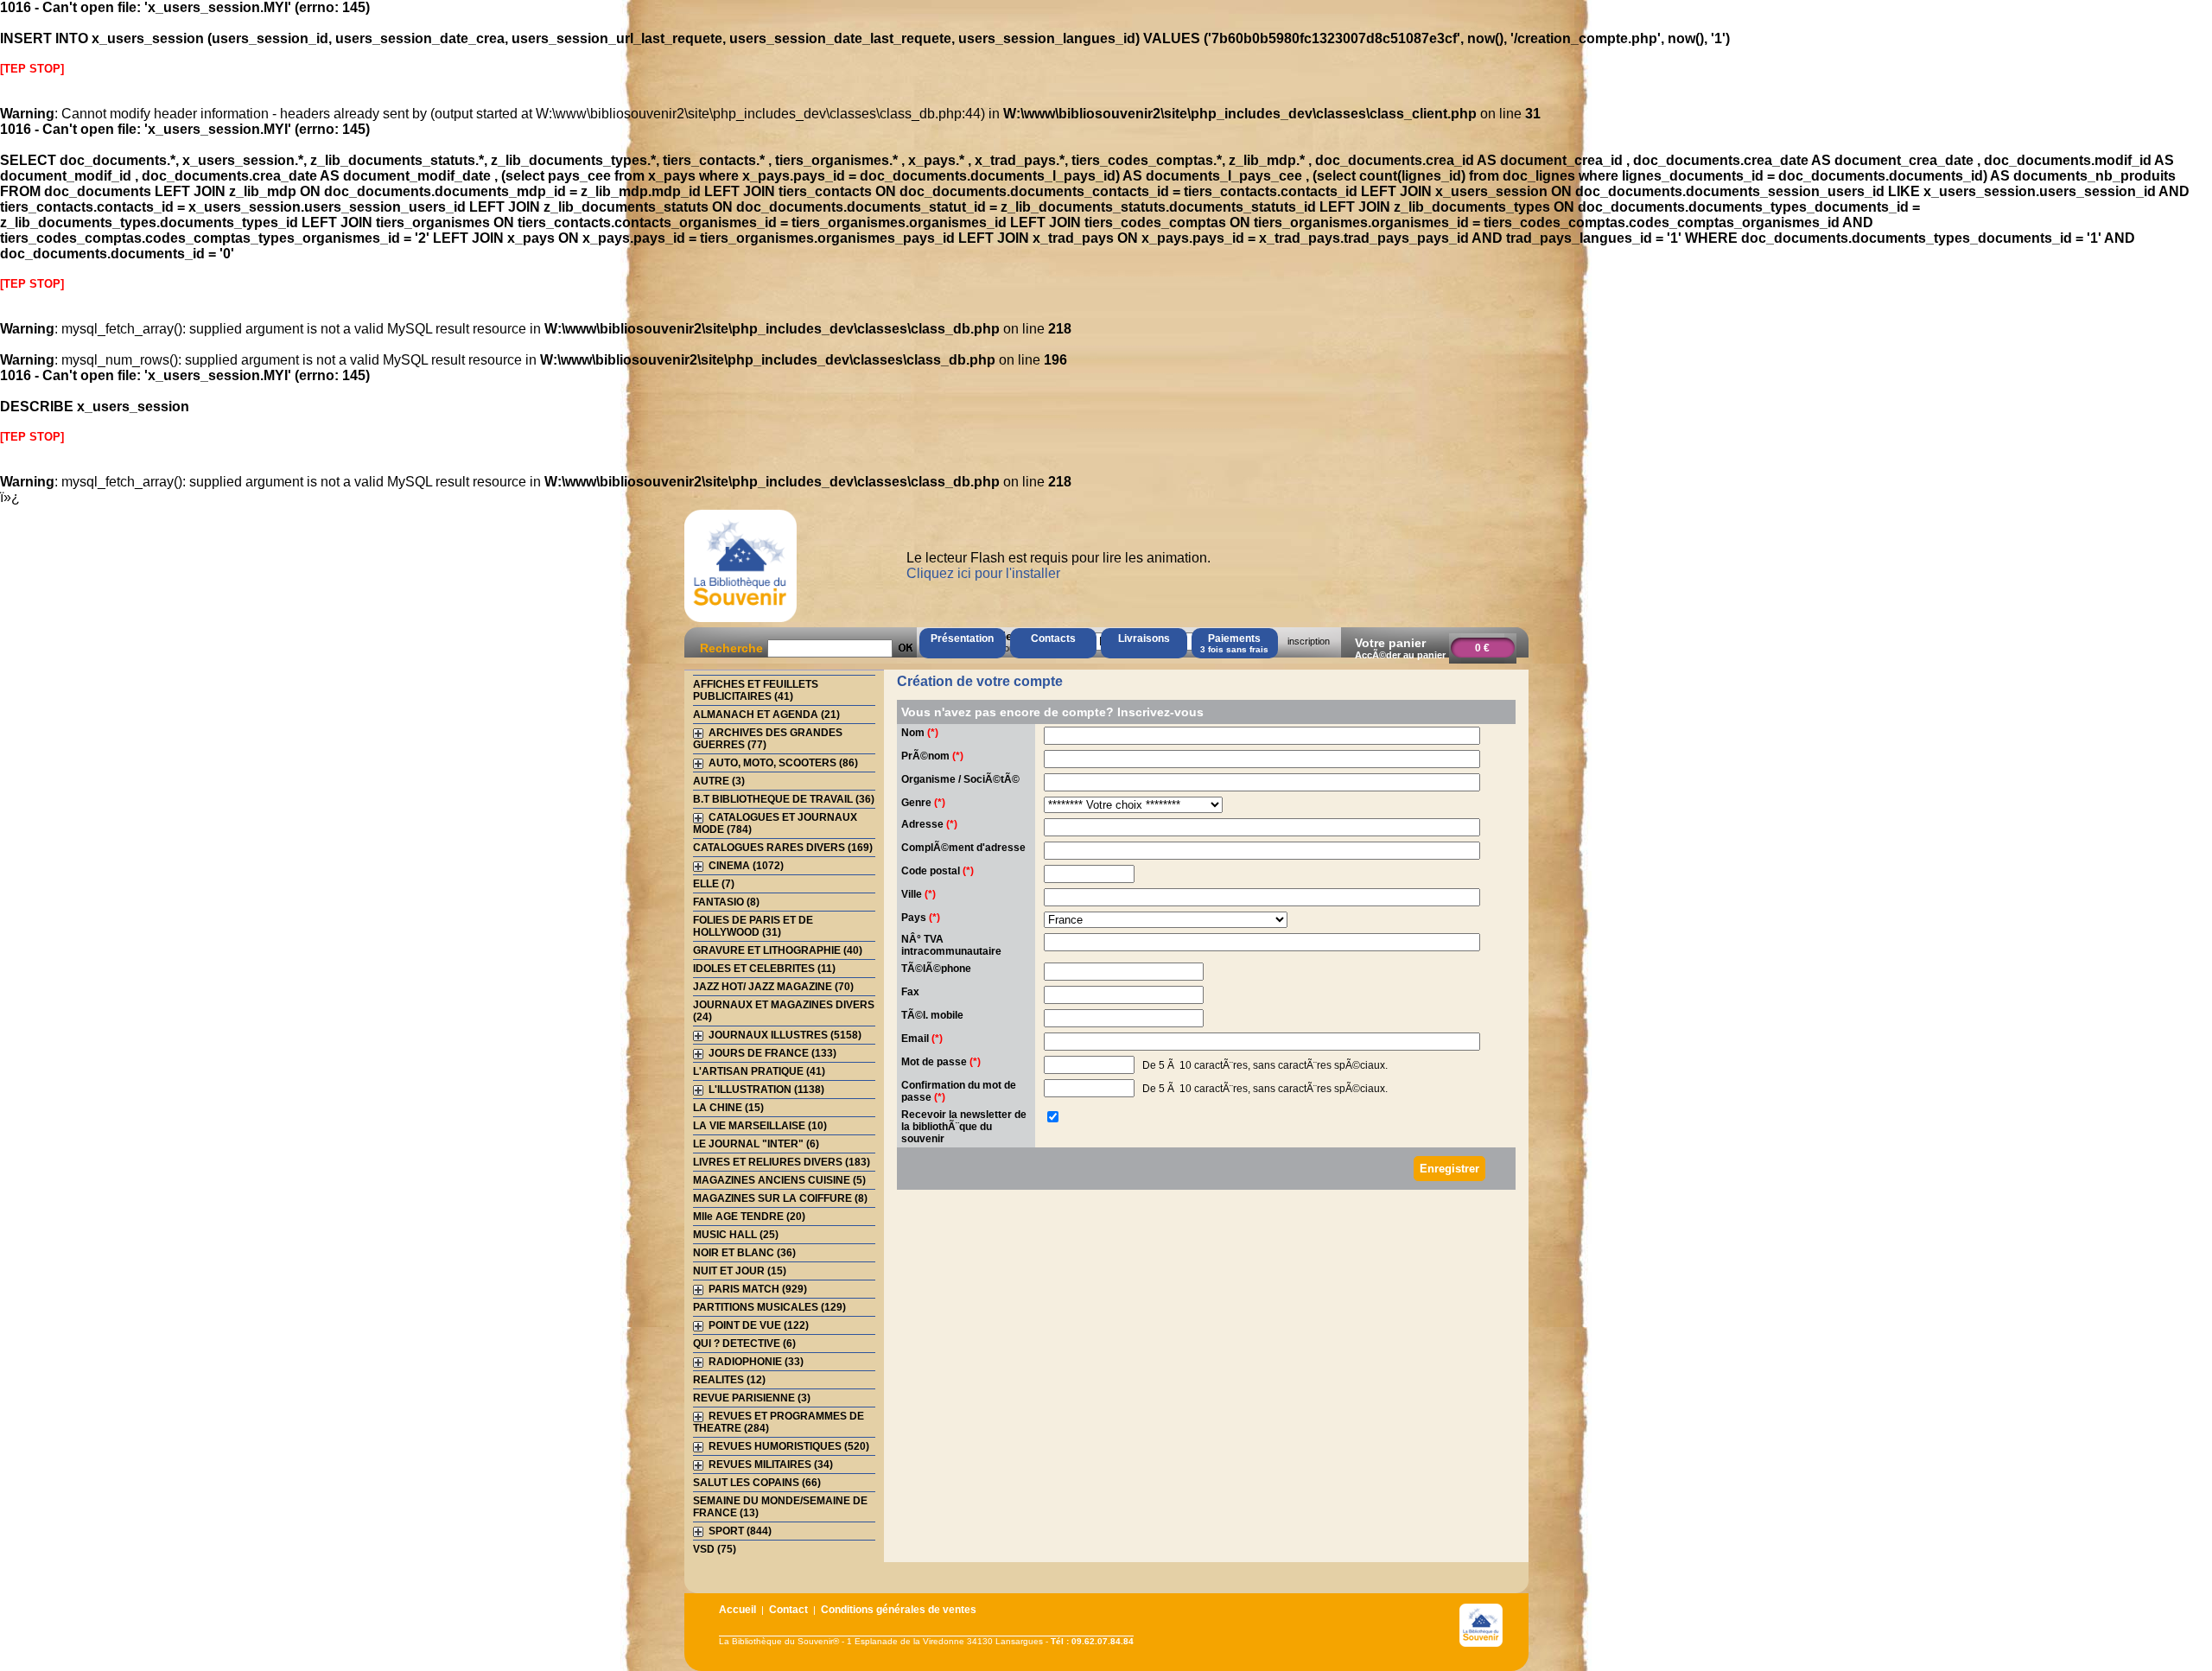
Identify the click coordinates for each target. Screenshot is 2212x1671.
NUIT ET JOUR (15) (740, 1271)
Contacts (1053, 639)
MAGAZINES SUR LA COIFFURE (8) (780, 1198)
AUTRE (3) (719, 781)
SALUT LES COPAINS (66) (757, 1483)
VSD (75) (715, 1549)
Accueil (737, 1610)
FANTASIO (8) (726, 902)
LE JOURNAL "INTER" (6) (756, 1144)
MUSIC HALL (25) (736, 1235)
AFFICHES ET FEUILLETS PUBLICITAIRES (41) (756, 690)
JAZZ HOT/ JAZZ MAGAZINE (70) (773, 987)
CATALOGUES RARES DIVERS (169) (783, 848)
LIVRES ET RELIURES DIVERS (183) (782, 1162)
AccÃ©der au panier (1400, 655)
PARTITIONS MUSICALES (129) (769, 1307)
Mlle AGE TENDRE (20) (749, 1217)
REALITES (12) (729, 1380)
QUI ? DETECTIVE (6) (744, 1344)
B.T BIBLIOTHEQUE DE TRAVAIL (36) (784, 799)
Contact (788, 1610)
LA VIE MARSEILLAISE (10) (760, 1126)
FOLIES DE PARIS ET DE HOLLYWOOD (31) (753, 926)
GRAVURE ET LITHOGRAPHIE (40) (778, 950)
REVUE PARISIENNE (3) (752, 1398)
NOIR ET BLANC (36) (744, 1253)
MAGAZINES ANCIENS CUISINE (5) (779, 1180)
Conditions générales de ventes (899, 1610)
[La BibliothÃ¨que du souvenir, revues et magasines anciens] (741, 622)
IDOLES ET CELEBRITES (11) (764, 969)
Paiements (1234, 643)
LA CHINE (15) (728, 1108)
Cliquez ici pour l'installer (983, 573)
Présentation (962, 639)
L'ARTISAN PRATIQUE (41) (759, 1071)
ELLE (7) (714, 884)
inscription (1309, 641)
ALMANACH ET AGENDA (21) (766, 715)
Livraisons (1144, 639)
